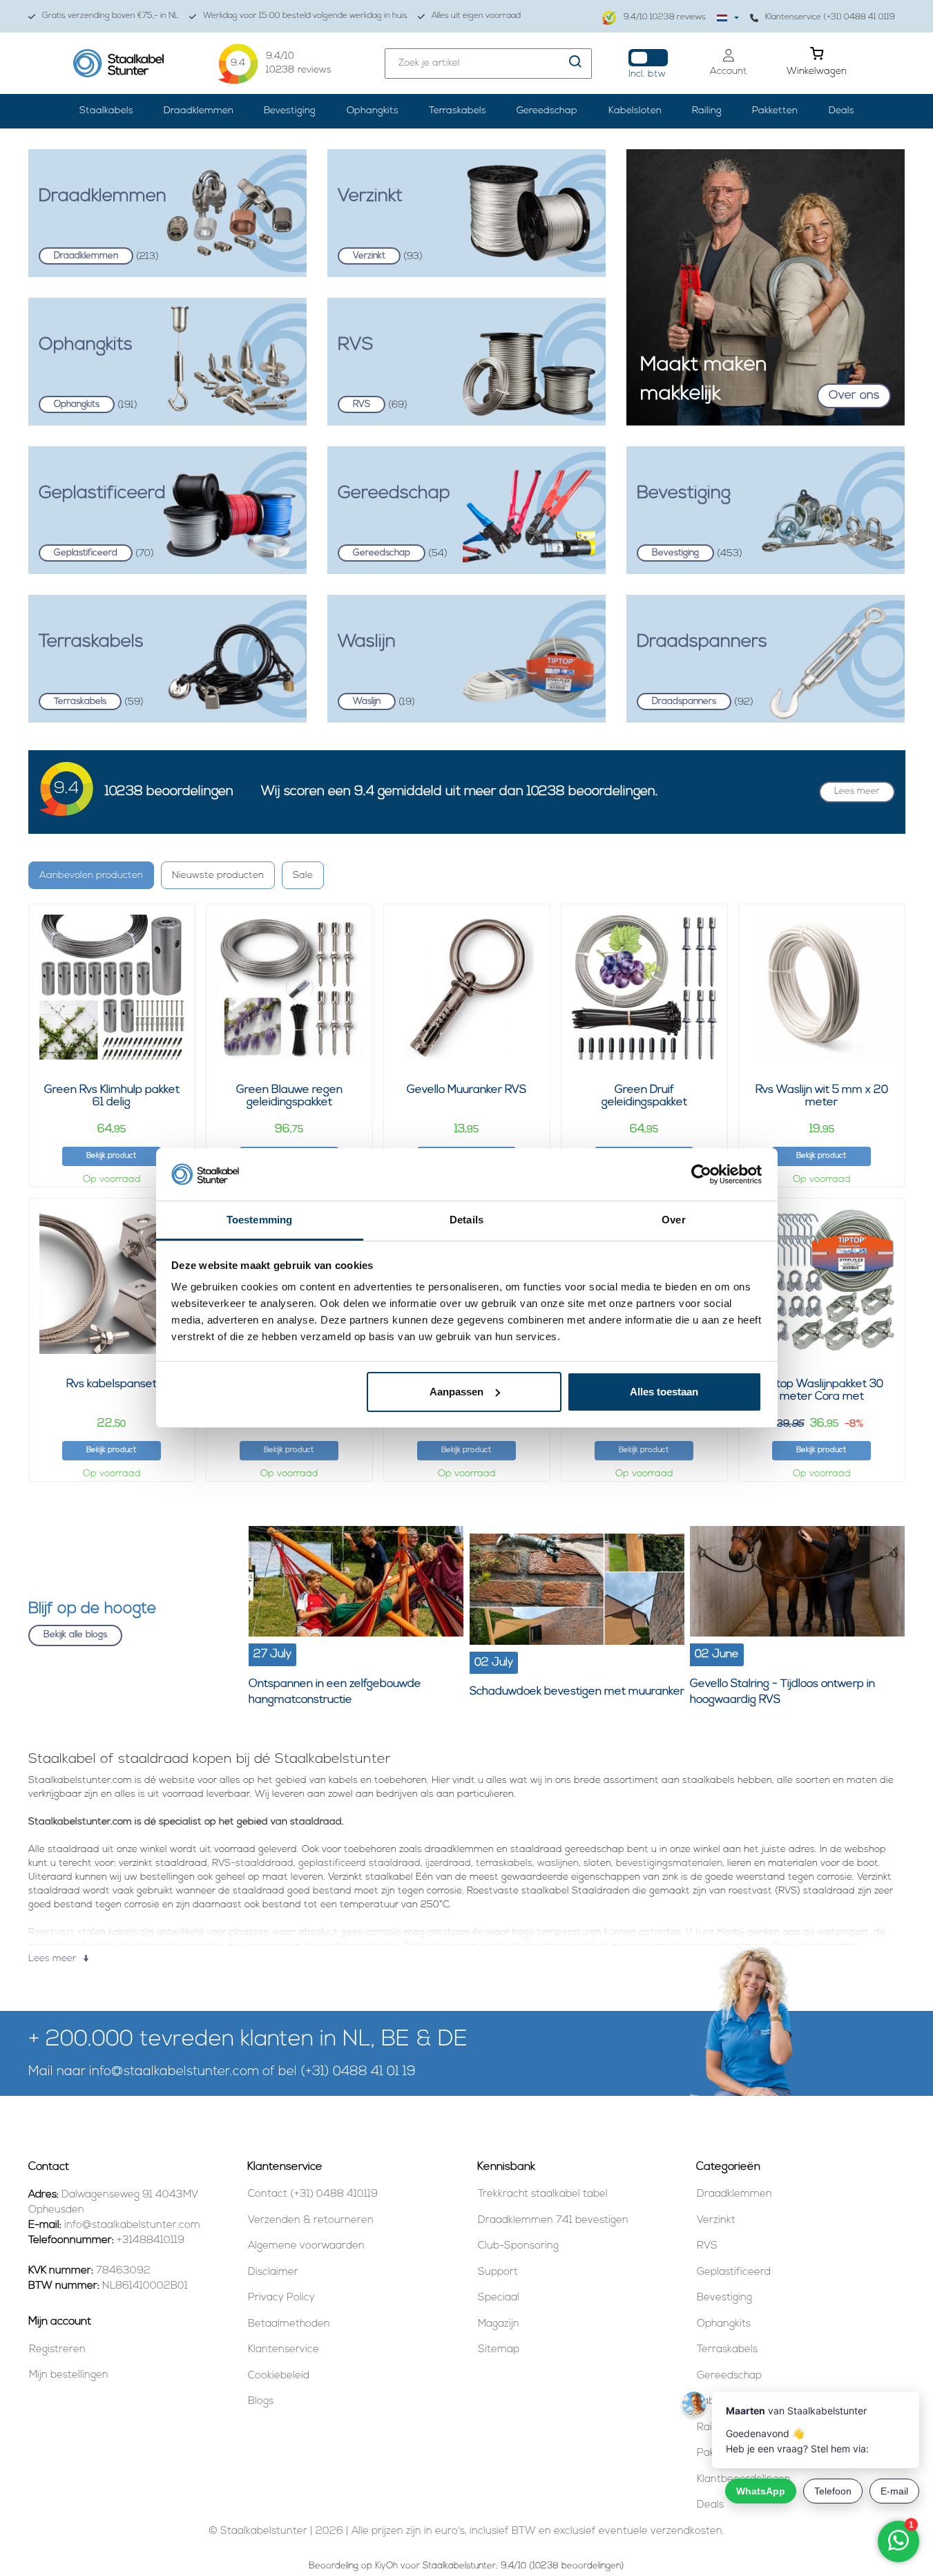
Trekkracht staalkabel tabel (543, 2194)
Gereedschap (547, 111)
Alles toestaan (664, 1392)
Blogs (261, 2402)
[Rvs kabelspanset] (112, 1281)
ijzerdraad (448, 1863)
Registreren (57, 2350)
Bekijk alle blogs (75, 1635)
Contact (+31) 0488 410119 (313, 2194)
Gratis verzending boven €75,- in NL (110, 16)
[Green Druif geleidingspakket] (644, 987)
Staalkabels (106, 111)
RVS (707, 2246)
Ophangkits (373, 111)
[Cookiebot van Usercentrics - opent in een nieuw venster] (701, 1174)
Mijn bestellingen (69, 2375)
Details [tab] (466, 1220)
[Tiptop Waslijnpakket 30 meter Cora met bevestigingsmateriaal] (822, 1281)
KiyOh (386, 2566)
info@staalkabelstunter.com (174, 2072)
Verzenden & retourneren (311, 2221)
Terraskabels (458, 111)
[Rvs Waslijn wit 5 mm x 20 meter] (822, 987)
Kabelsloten (635, 111)
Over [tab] (673, 1220)
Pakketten (775, 111)
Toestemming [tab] (259, 1220)
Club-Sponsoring (518, 2246)
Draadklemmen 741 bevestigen (553, 2221)
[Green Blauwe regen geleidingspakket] (289, 987)
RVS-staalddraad (253, 1863)
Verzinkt (716, 2221)
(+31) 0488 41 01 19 (358, 2072)
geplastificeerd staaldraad (359, 1863)
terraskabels (504, 1863)
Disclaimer (273, 2272)
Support (498, 2272)
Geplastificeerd (734, 2272)
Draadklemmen (199, 111)
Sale (303, 876)
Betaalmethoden (289, 2324)
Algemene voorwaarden (306, 2246)
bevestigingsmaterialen (669, 1863)
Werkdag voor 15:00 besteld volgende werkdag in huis (305, 16)
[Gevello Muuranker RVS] (467, 987)
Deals (841, 111)
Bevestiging (290, 111)
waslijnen (558, 1863)
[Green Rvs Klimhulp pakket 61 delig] (112, 987)
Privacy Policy (281, 2298)
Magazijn (499, 2324)
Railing (707, 111)
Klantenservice (283, 2350)
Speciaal (499, 2298)
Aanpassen (456, 1392)
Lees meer (857, 791)
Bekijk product (111, 1156)
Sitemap (499, 2350)
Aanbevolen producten (91, 876)
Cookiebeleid (279, 2376)
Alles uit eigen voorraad (476, 16)
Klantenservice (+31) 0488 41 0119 (830, 17)
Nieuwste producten (218, 876)
